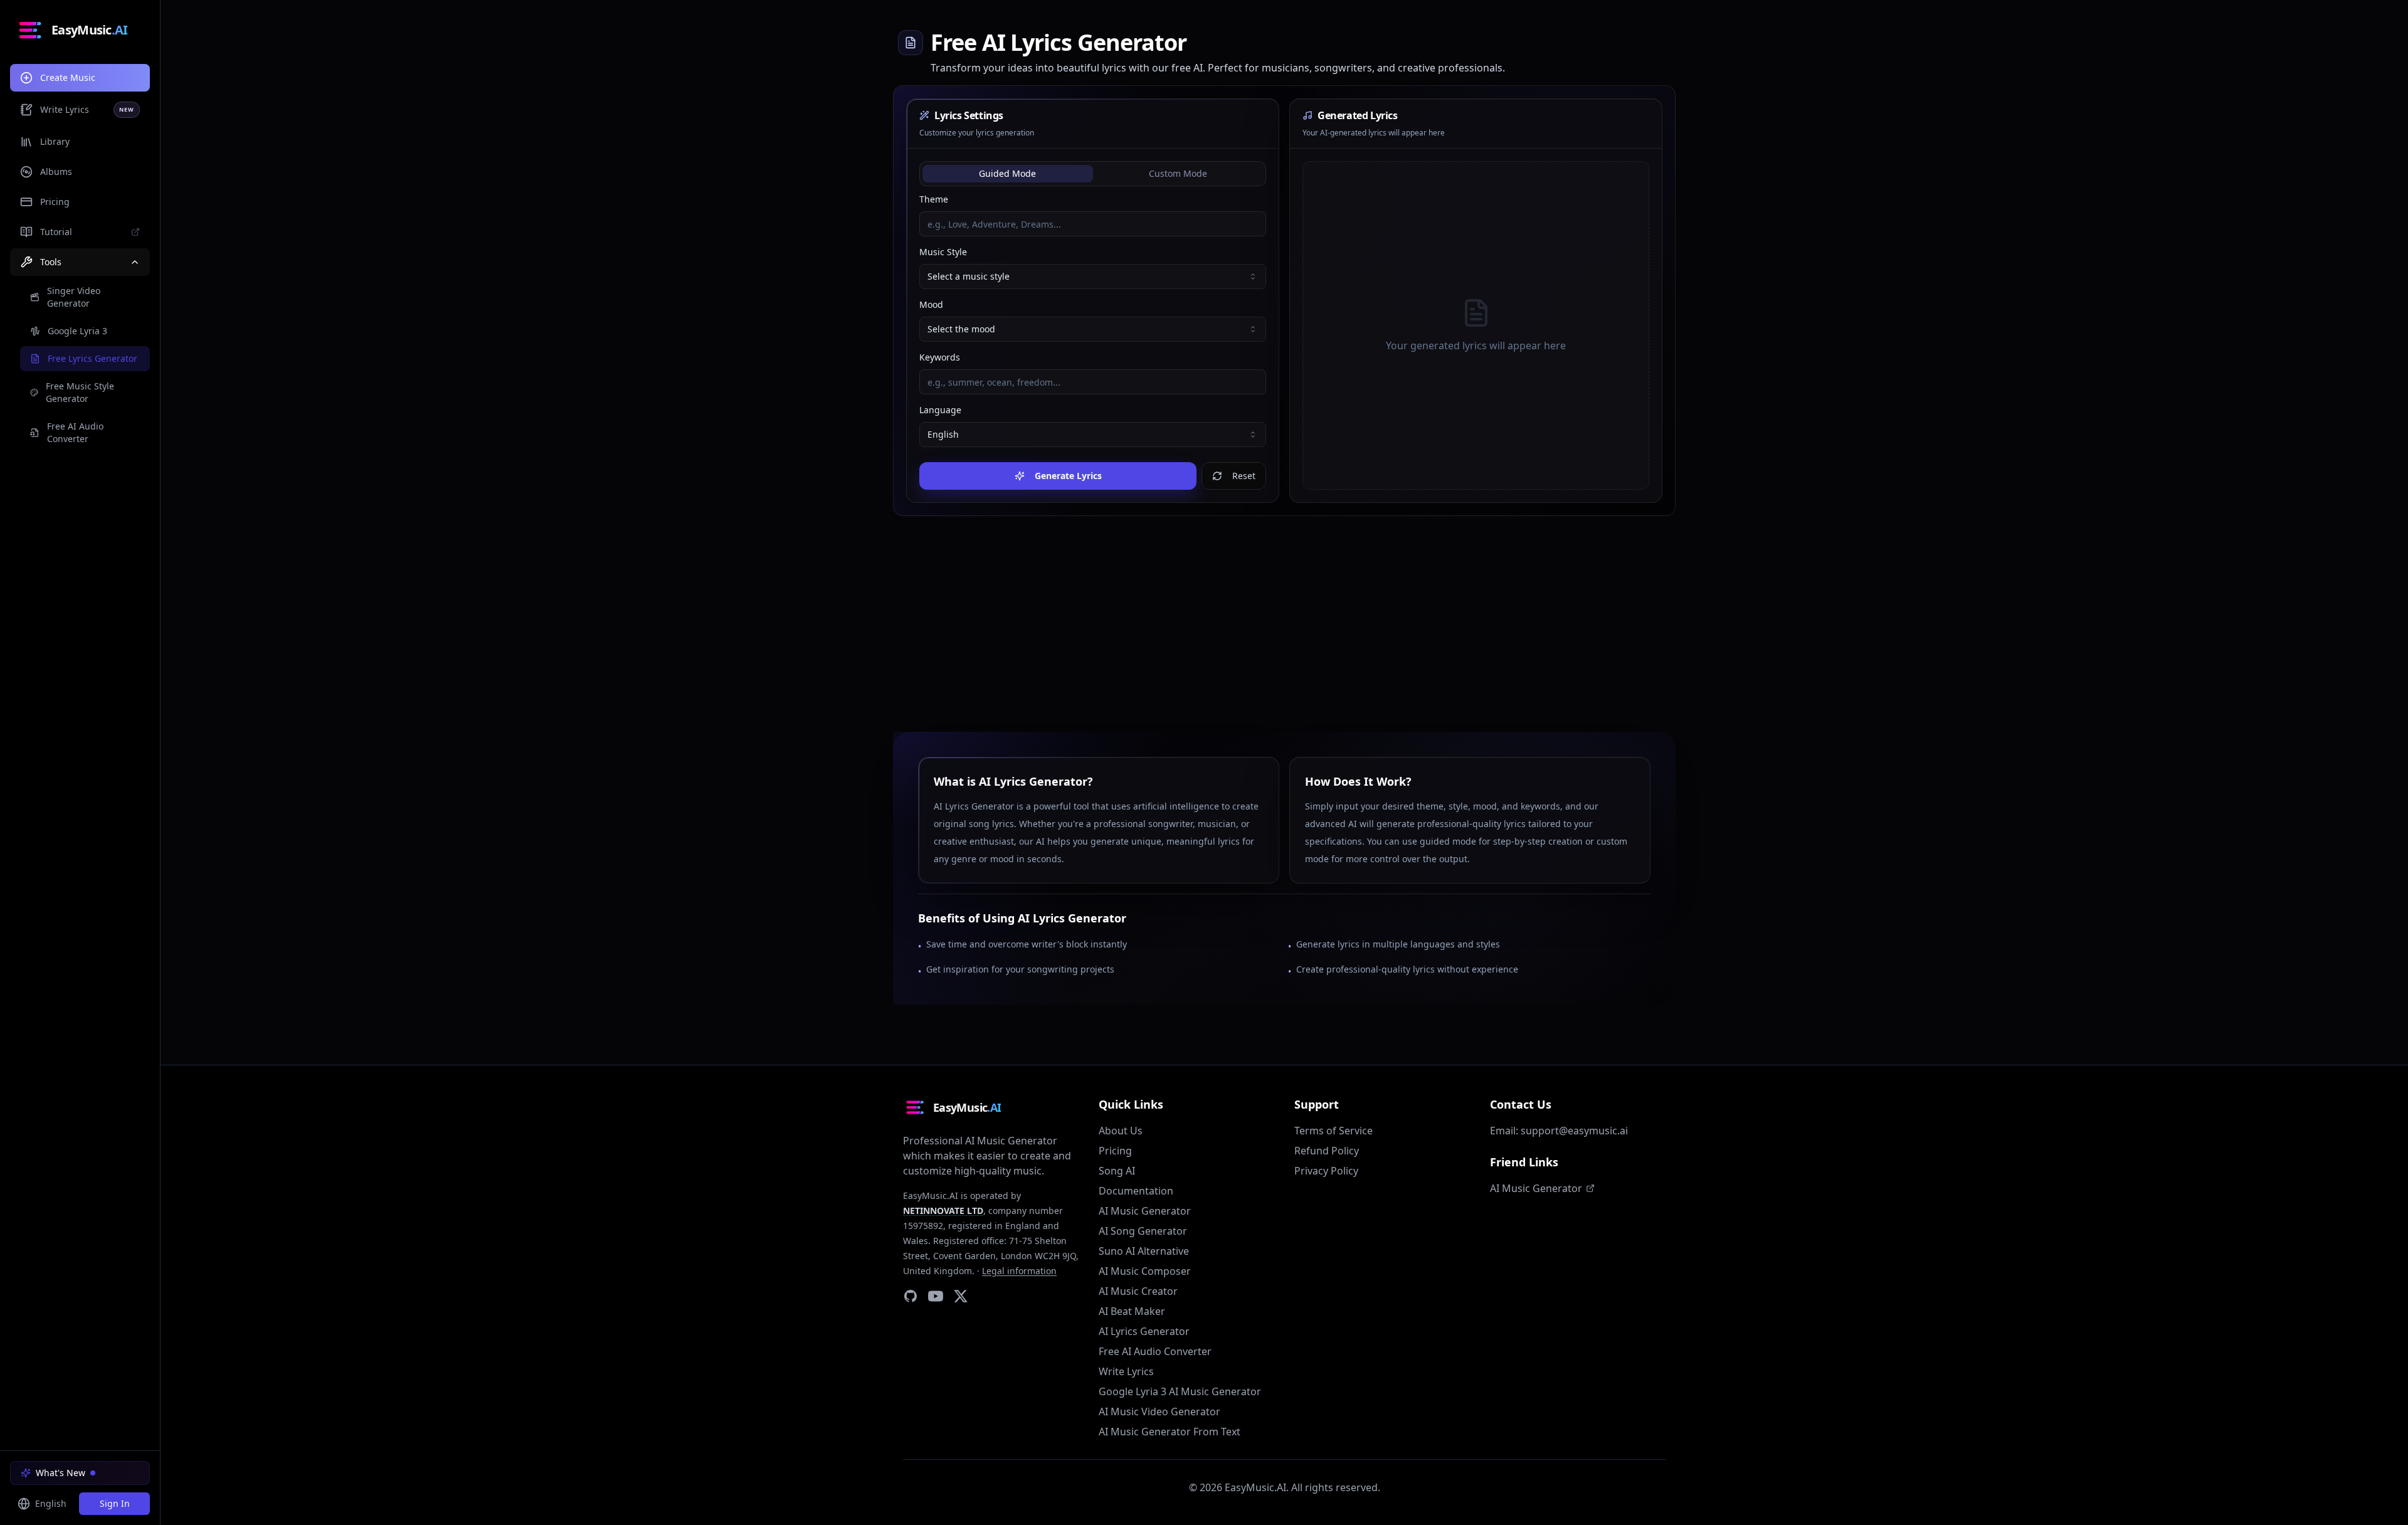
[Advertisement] (1284, 619)
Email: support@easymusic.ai (1559, 1131)
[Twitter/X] (961, 1296)
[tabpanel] (1093, 319)
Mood (931, 304)
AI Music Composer (1145, 1271)
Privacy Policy (1326, 1171)
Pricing (55, 202)
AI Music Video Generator (1159, 1412)
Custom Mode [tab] (1178, 173)
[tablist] (1093, 174)
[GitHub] (911, 1296)
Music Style (943, 252)
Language (940, 410)
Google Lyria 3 (77, 331)
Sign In (115, 1503)
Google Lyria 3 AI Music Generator (1180, 1391)
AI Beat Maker (1132, 1311)
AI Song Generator (1143, 1231)
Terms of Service (1333, 1131)
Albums (56, 171)
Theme (934, 199)
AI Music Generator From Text (1170, 1432)
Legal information (1019, 1271)
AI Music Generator (1145, 1211)
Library (55, 141)
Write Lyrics (87, 109)
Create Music (68, 77)
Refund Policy (1327, 1151)
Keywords (940, 357)
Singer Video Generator (74, 297)
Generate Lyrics (1068, 476)
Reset (1244, 476)
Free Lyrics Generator (92, 358)
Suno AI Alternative (1144, 1251)
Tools (51, 262)
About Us (1121, 1131)
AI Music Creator (1138, 1291)
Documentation (1136, 1191)
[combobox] (1093, 277)
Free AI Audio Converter (1155, 1351)
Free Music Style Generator (80, 392)
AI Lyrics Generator (1144, 1331)
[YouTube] (936, 1296)
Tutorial (56, 232)
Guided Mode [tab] (1007, 173)
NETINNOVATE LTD (943, 1211)
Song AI (1117, 1171)
